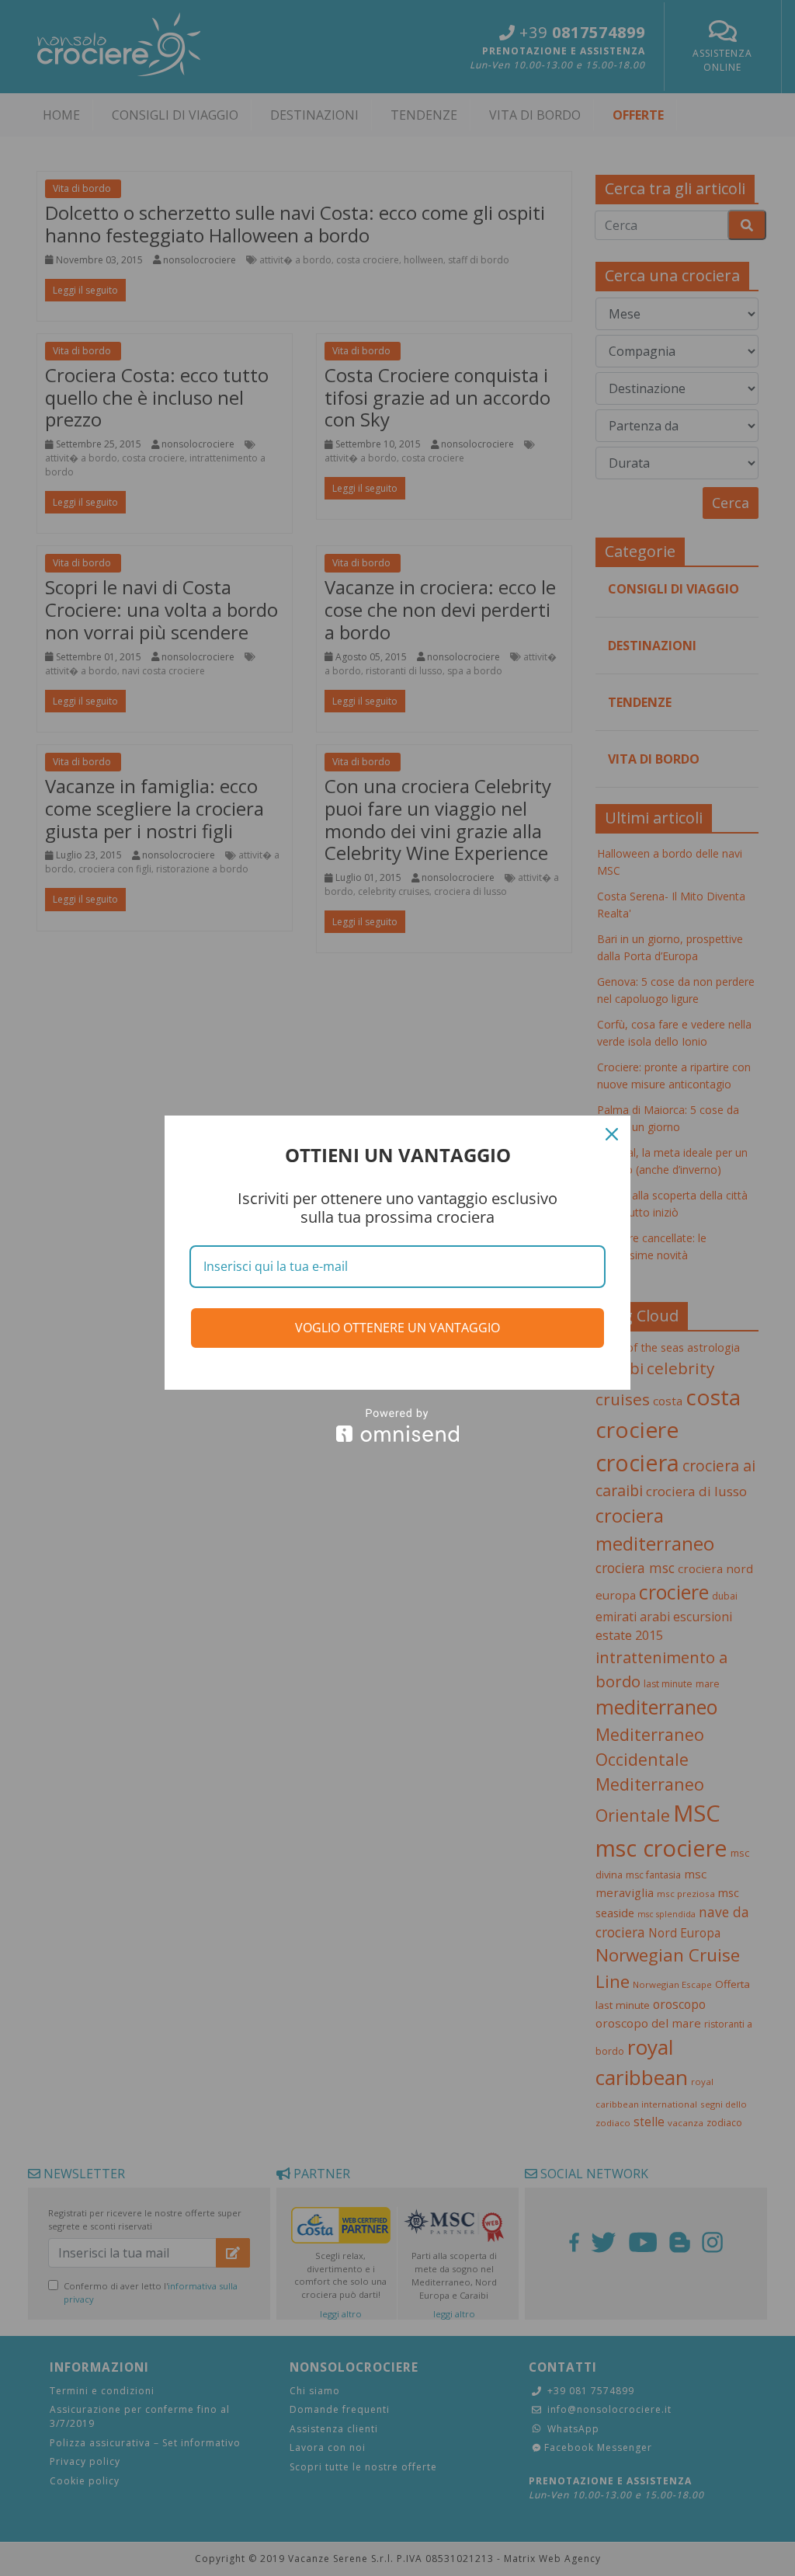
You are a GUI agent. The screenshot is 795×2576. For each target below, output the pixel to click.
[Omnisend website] (397, 1425)
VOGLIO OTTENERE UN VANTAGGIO (397, 1328)
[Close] (612, 1134)
